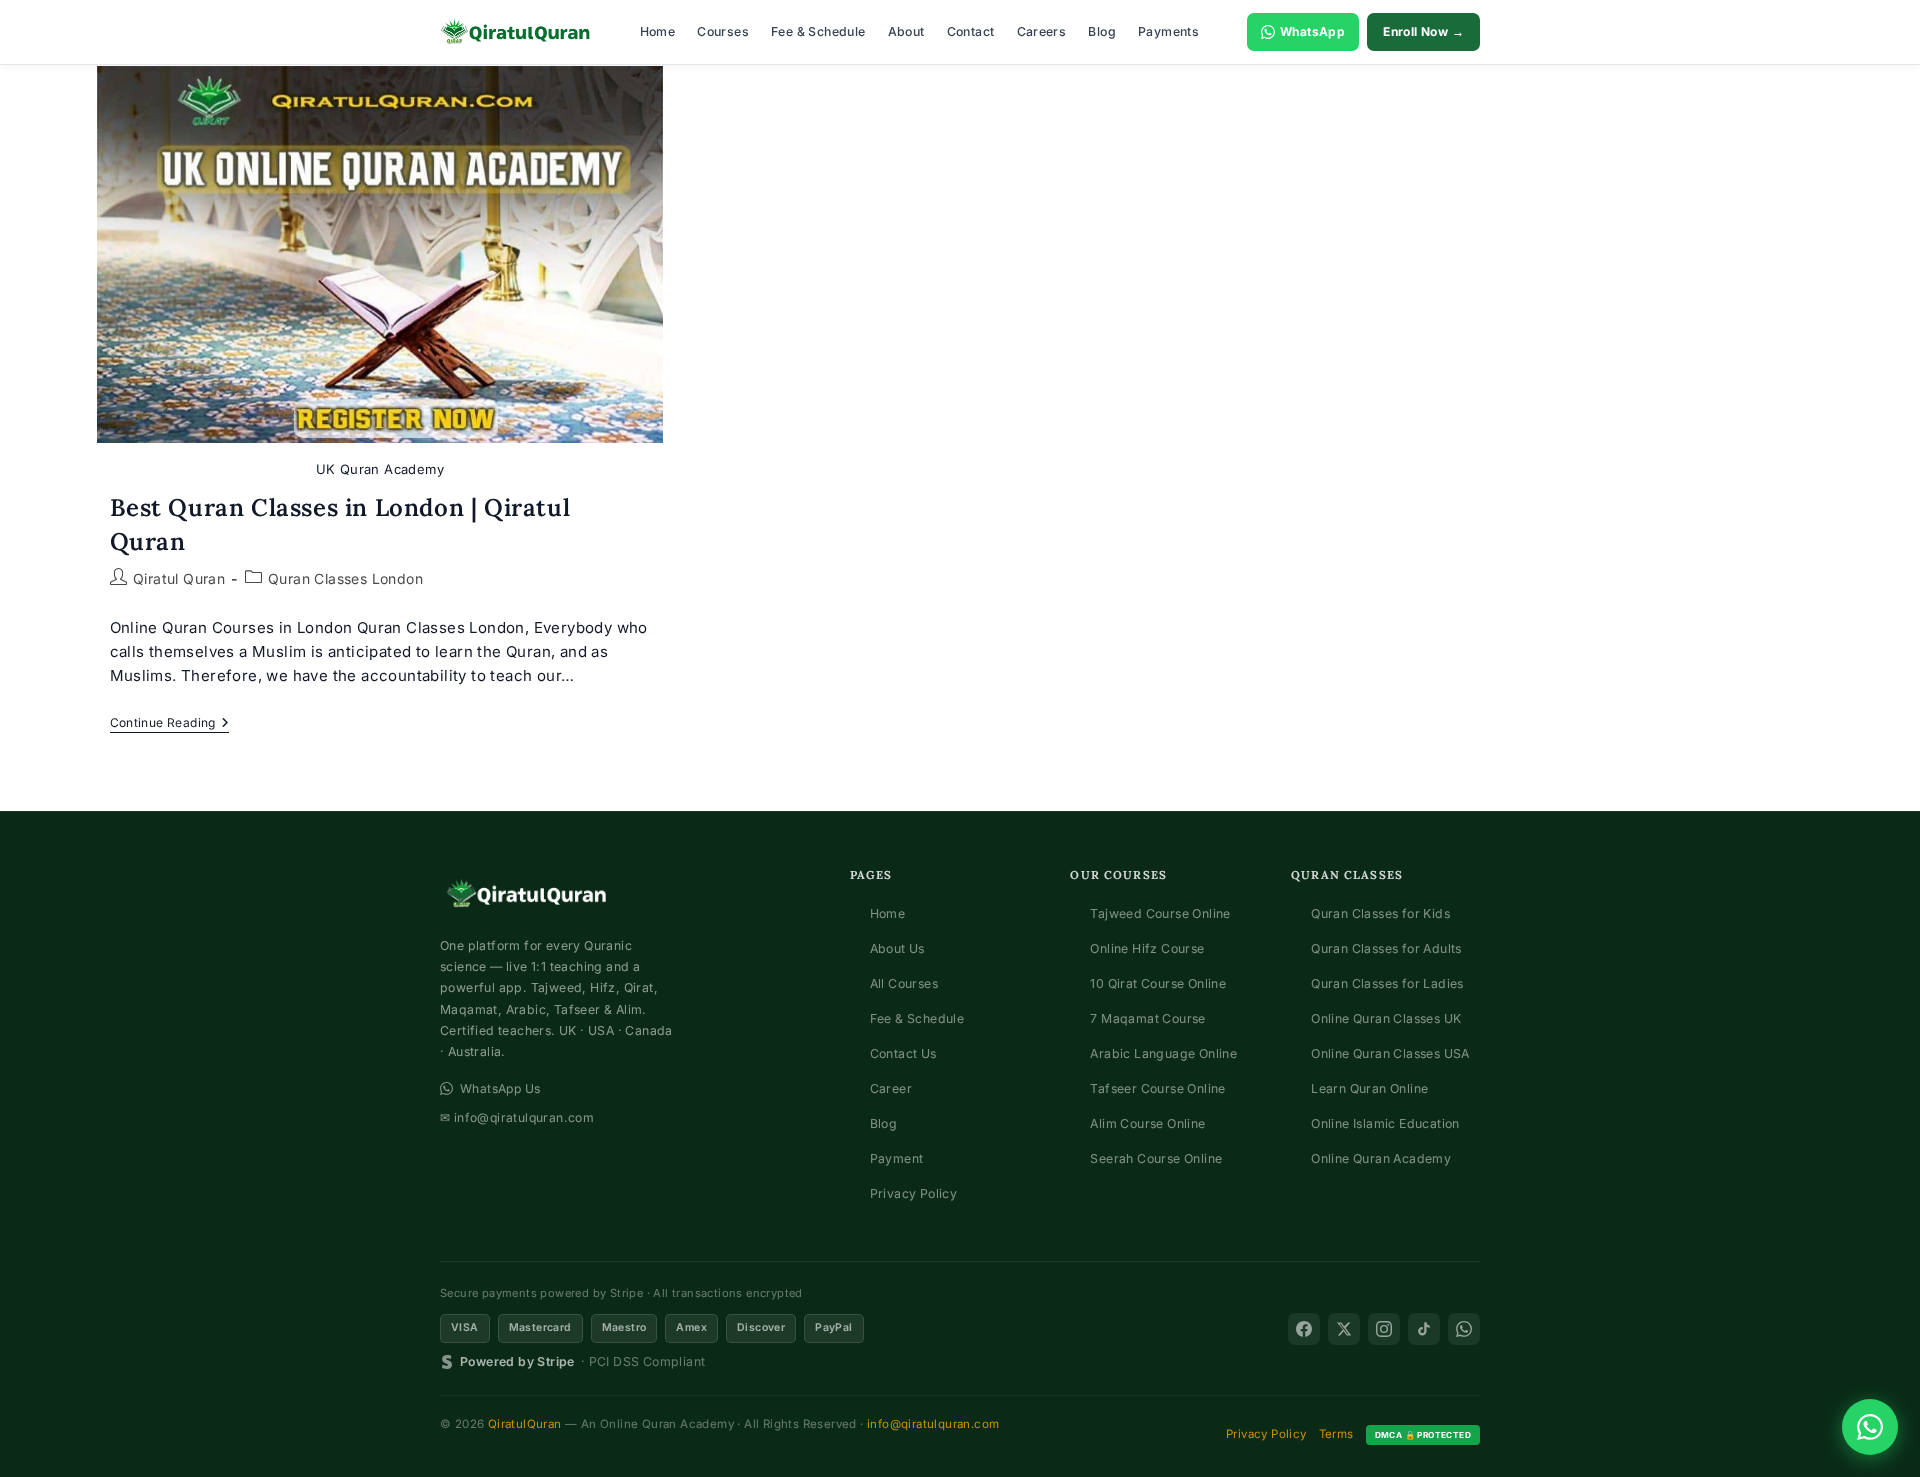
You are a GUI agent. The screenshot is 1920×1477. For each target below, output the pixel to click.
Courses (723, 31)
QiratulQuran (525, 1424)
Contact (971, 31)
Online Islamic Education (1385, 1123)
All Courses (904, 983)
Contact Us (903, 1053)
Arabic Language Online (1163, 1053)
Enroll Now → (1423, 31)
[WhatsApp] (1464, 1329)
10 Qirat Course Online (1158, 983)
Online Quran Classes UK (1386, 1018)
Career (891, 1088)
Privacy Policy (914, 1193)
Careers (1042, 31)
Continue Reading (170, 724)
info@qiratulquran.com (933, 1424)
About (906, 31)
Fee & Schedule (818, 31)
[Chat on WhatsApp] (1870, 1427)
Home (658, 31)
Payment (897, 1158)
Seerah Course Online (1156, 1158)
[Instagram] (1384, 1329)
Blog (1102, 31)
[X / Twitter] (1344, 1329)
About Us (897, 948)
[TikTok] (1424, 1329)
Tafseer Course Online (1157, 1088)
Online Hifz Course (1147, 948)
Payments (1168, 31)
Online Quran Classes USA (1390, 1053)
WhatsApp (1312, 31)
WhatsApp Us (500, 1088)
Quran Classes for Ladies (1387, 983)
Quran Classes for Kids (1380, 913)
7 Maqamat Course (1147, 1018)
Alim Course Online (1147, 1123)
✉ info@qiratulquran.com (517, 1117)
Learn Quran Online (1369, 1088)
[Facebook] (1304, 1329)
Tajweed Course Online (1160, 913)
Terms (1336, 1434)
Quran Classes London (345, 578)
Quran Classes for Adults (1386, 948)
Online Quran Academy (1381, 1158)
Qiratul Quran (179, 578)
